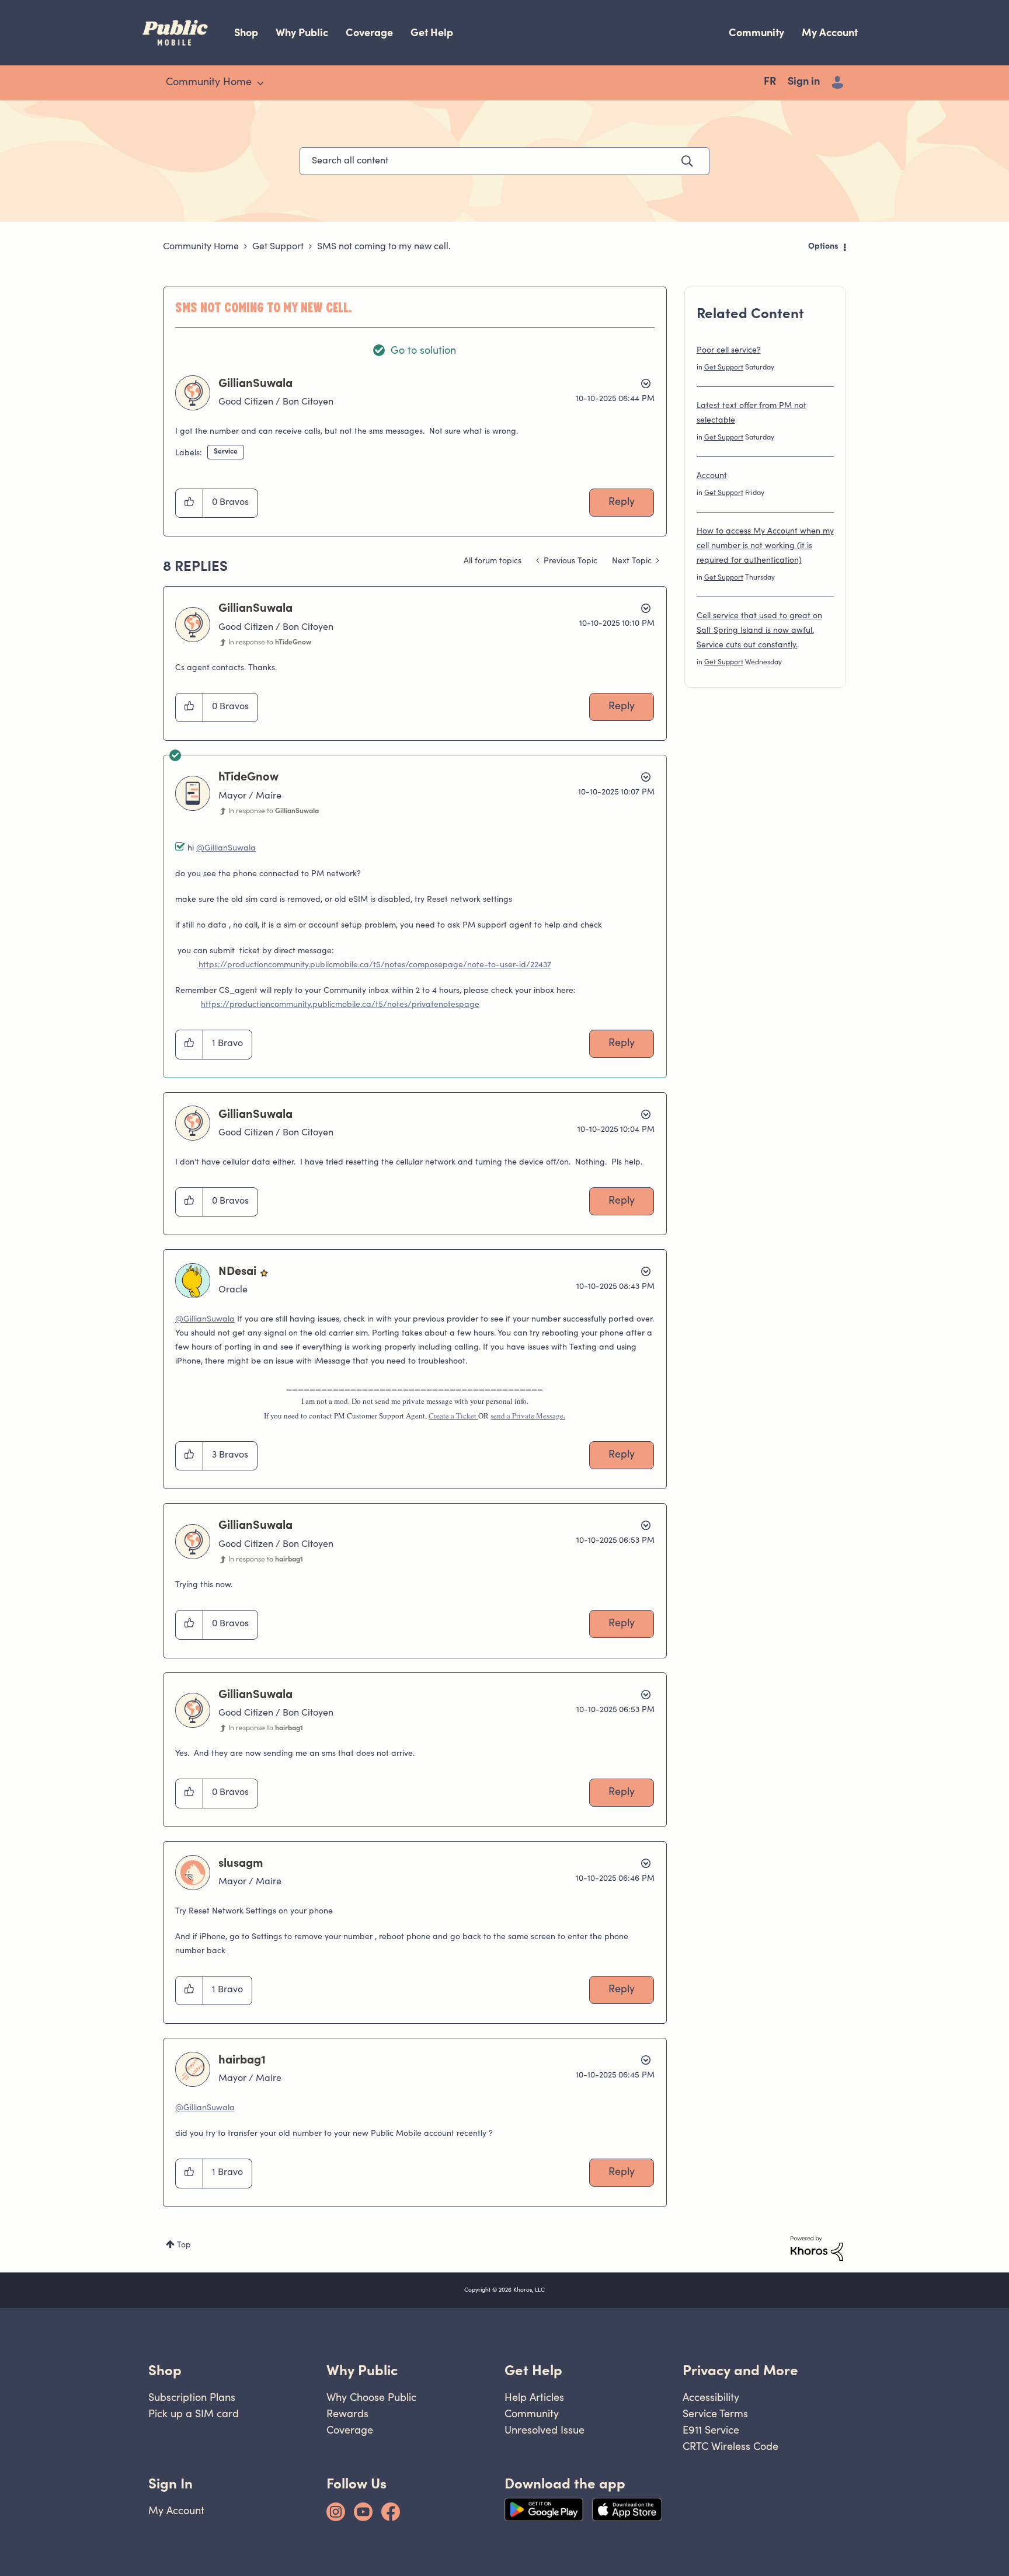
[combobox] (505, 161)
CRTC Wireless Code (730, 2446)
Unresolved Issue (544, 2430)
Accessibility (711, 2397)
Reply (622, 503)
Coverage (369, 32)
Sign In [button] (171, 2483)
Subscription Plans (192, 2397)
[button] (189, 503)
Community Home (201, 247)
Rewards (347, 2413)
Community (756, 32)
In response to (270, 643)
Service (226, 452)
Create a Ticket (453, 1416)
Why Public (302, 32)
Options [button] (823, 247)
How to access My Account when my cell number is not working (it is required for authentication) (765, 546)
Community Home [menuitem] (209, 83)
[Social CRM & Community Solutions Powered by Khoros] (817, 2249)
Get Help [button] (533, 2370)
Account (712, 476)
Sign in (804, 82)
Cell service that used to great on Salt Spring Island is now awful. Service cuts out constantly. (759, 631)
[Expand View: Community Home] (260, 83)
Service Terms (715, 2413)
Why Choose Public (371, 2397)
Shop (246, 32)
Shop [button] (165, 2370)
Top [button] (184, 2246)
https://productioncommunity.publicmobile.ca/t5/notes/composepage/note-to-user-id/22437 (375, 965)
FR (770, 82)
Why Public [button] (362, 2370)
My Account (830, 32)
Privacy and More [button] (740, 2370)
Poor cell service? (729, 351)
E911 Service (711, 2430)
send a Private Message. (528, 1416)
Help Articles (534, 2397)
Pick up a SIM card (194, 2413)
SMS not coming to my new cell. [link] (384, 247)
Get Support (278, 247)
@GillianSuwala (226, 849)
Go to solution (423, 351)
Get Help (432, 32)
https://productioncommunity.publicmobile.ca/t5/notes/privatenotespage (340, 1005)
